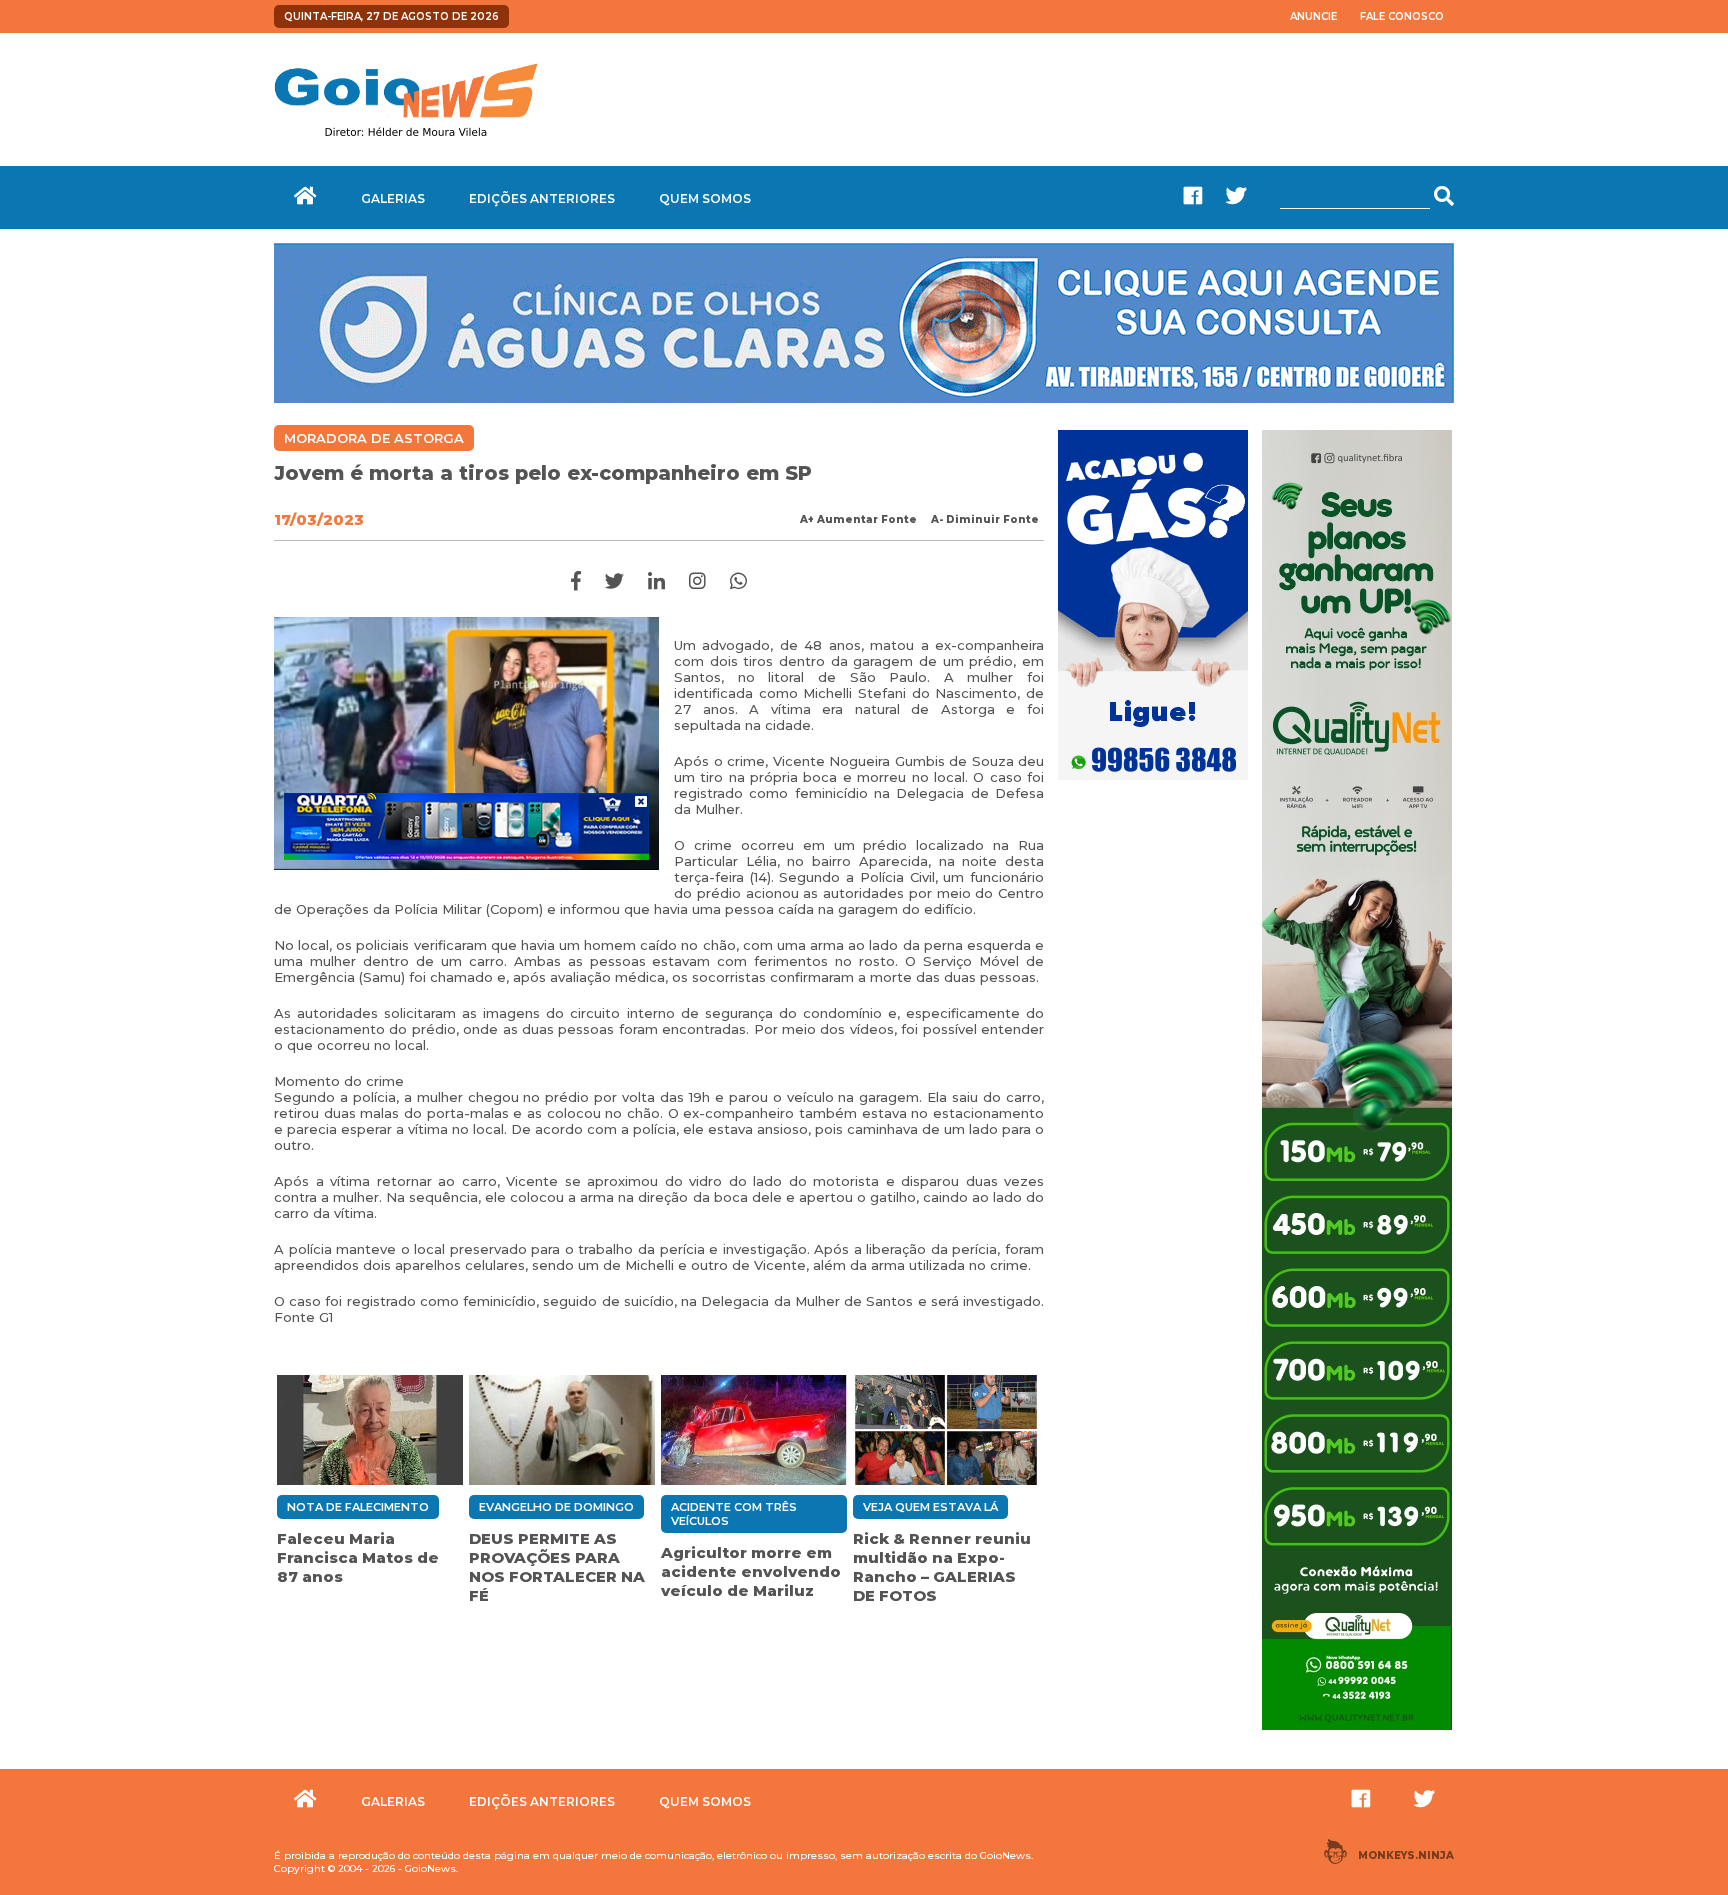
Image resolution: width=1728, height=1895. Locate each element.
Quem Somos (705, 198)
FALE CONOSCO (1402, 16)
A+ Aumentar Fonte (858, 519)
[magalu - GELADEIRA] (466, 826)
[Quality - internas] (1357, 1732)
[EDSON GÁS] (1153, 782)
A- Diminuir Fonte (985, 519)
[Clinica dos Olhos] (864, 398)
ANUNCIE (1313, 16)
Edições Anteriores (542, 198)
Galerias (393, 198)
